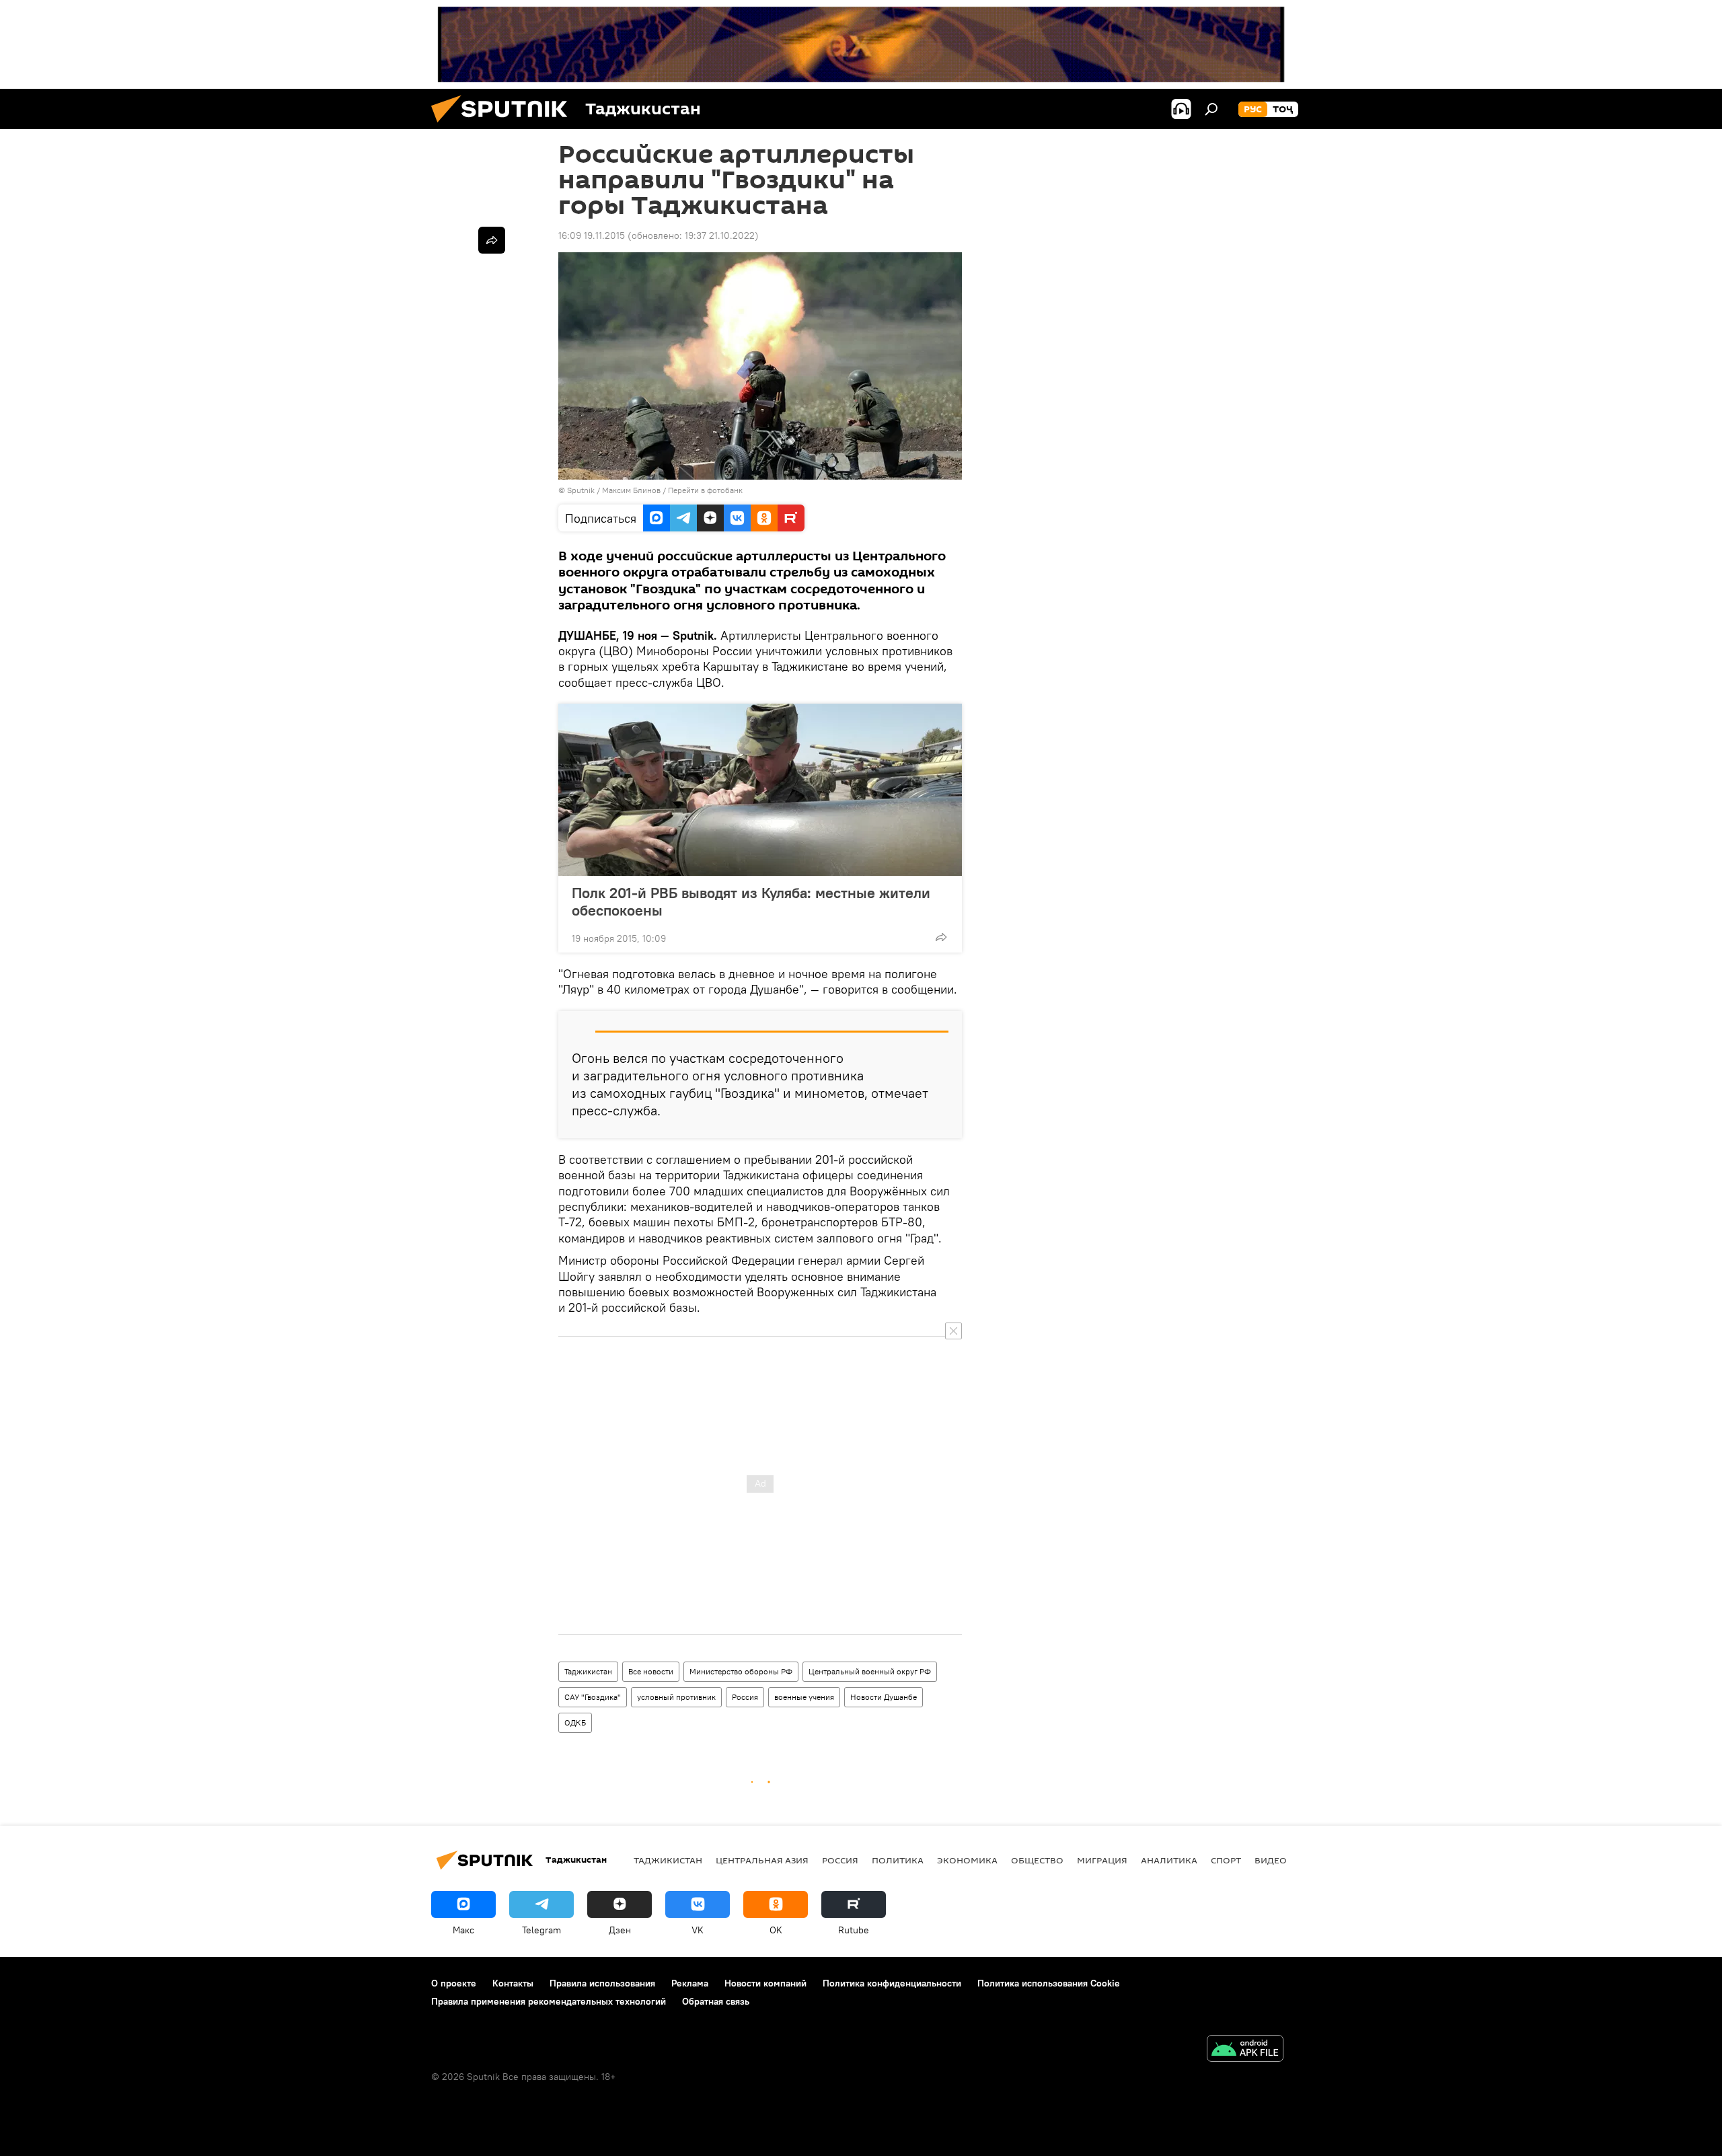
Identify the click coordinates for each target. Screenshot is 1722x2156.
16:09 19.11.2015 (592, 235)
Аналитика (1169, 1860)
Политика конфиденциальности (892, 1983)
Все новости (651, 1671)
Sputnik (582, 490)
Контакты (513, 1983)
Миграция (1102, 1860)
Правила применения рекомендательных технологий (549, 2001)
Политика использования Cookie (1049, 1983)
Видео (1271, 1860)
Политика (898, 1860)
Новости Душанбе (884, 1697)
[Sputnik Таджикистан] (504, 126)
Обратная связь (716, 2001)
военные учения (804, 1697)
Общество (1037, 1860)
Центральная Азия (762, 1860)
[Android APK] (1245, 2050)
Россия (745, 1697)
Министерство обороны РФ (741, 1671)
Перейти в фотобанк (705, 490)
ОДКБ (575, 1722)
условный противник (676, 1697)
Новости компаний (765, 1983)
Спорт (1226, 1860)
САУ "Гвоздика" (593, 1697)
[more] (941, 937)
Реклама (690, 1983)
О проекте (454, 1983)
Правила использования (602, 1983)
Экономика (967, 1860)
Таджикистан (588, 1671)
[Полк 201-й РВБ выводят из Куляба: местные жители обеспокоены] (760, 790)
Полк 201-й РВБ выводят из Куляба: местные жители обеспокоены (751, 901)
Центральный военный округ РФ (870, 1671)
